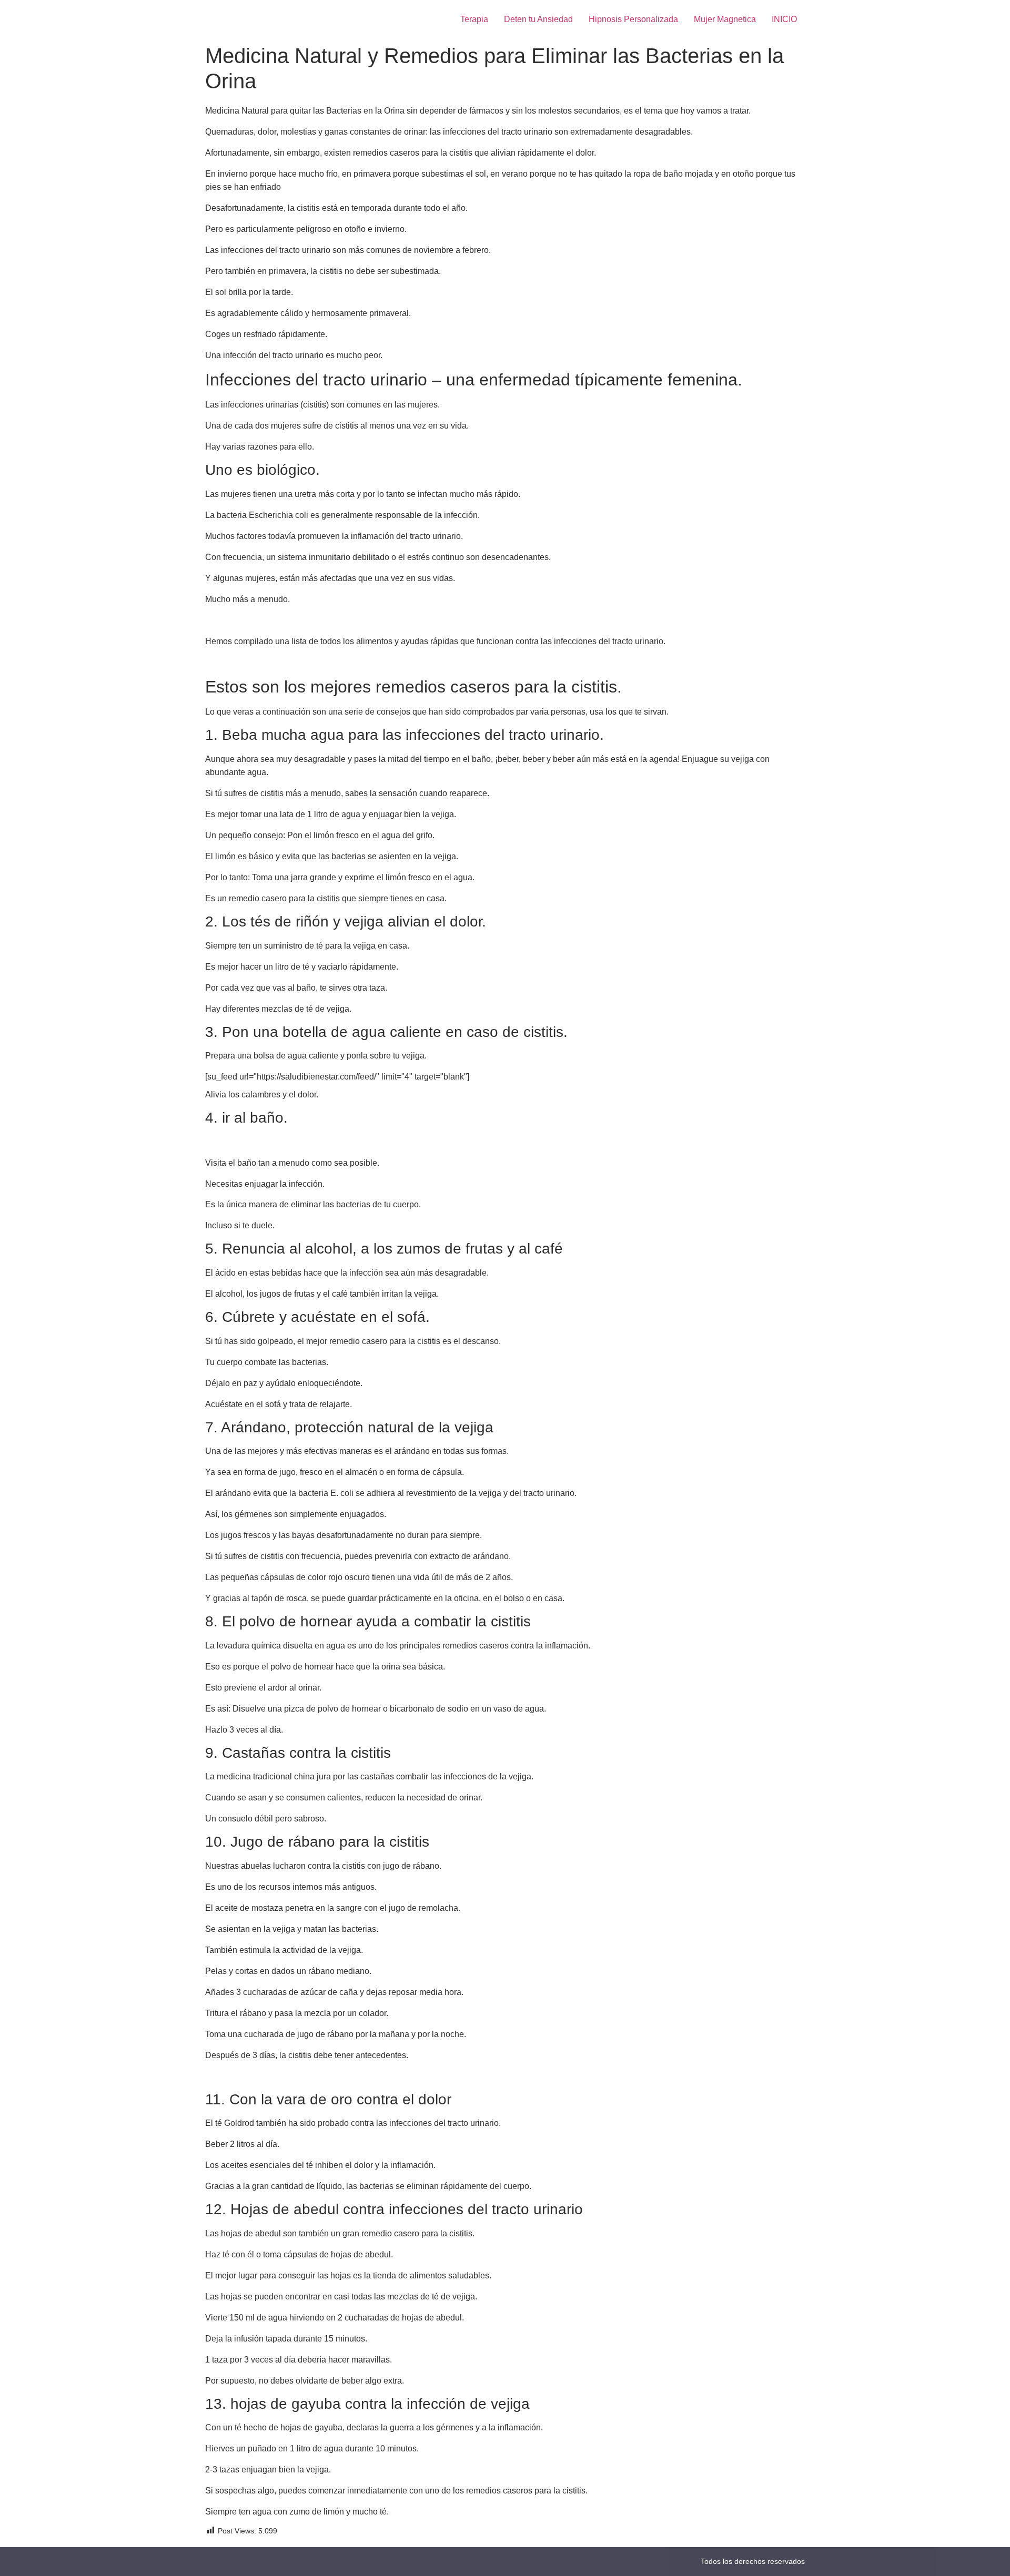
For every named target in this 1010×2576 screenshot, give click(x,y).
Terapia (474, 19)
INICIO (784, 19)
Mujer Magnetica (725, 19)
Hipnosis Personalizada (633, 19)
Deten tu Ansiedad (538, 19)
